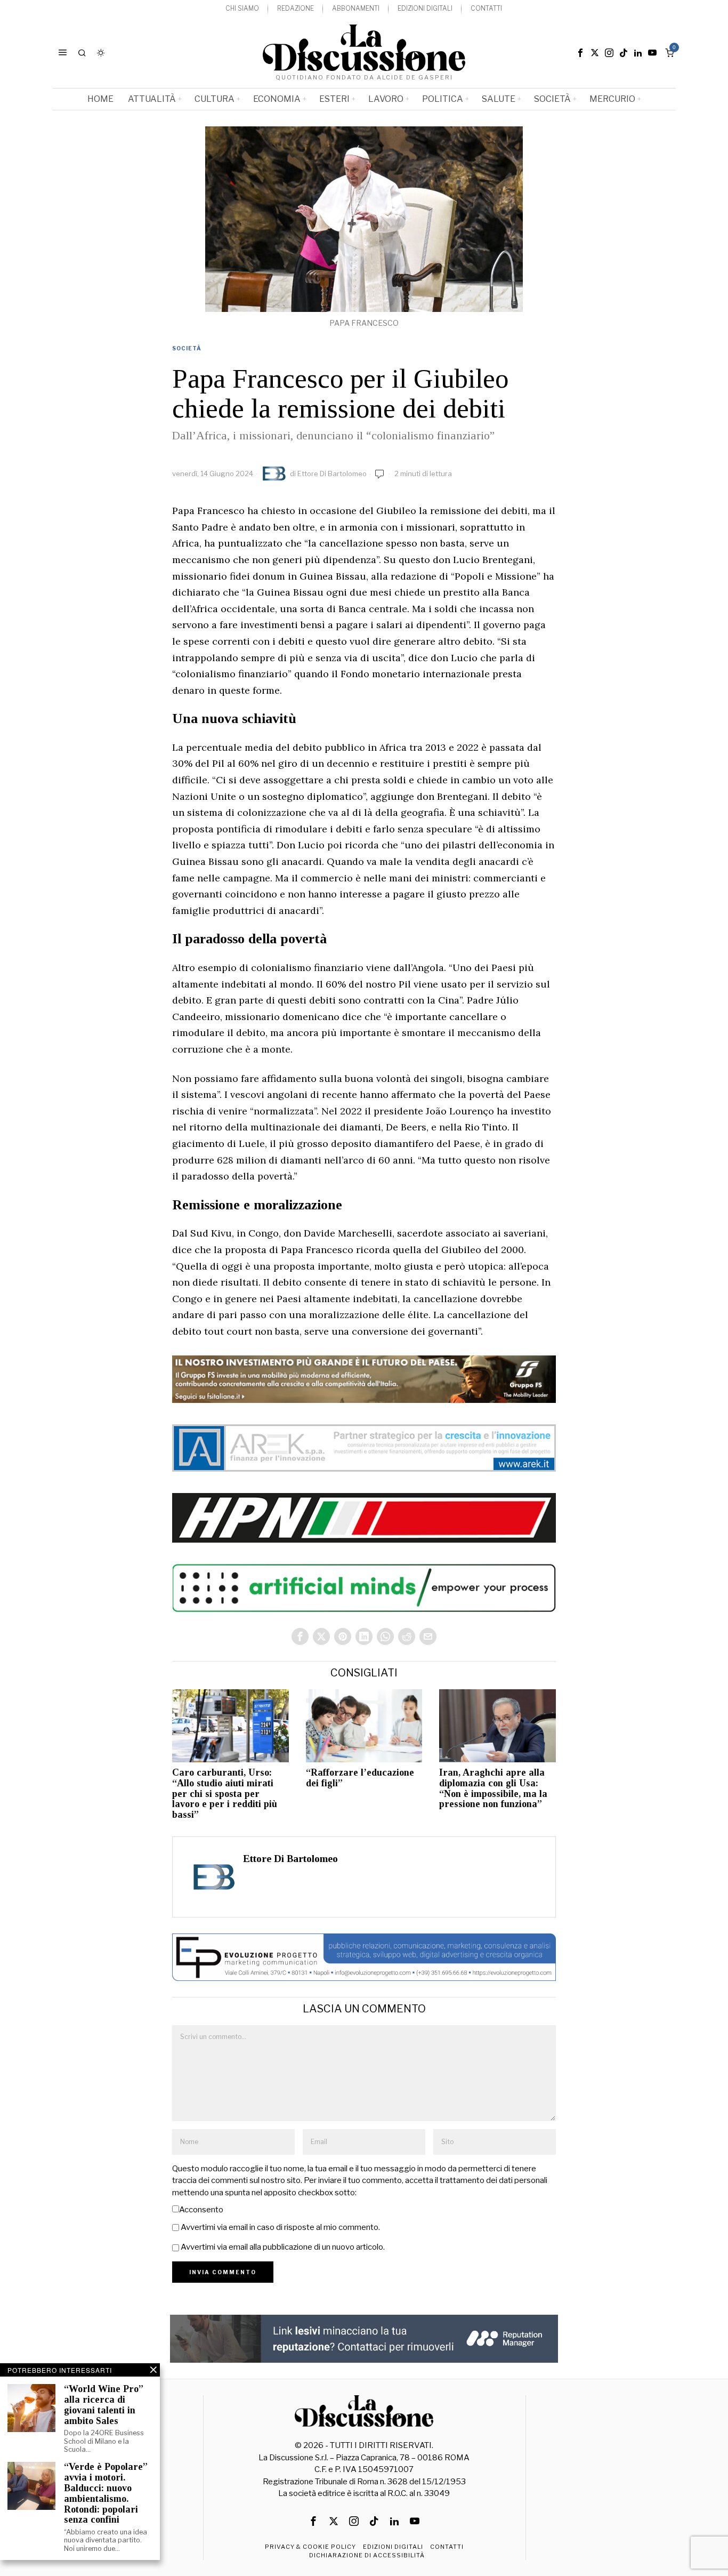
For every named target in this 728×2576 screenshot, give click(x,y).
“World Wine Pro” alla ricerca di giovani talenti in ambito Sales (104, 2405)
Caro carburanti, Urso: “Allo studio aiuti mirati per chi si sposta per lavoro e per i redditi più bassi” (225, 1794)
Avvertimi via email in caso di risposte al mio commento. (280, 2227)
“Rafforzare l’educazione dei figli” (360, 1778)
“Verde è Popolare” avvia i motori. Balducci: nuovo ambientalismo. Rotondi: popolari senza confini (106, 2493)
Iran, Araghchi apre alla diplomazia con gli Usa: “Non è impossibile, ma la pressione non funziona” (493, 1788)
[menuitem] (242, 9)
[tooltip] (580, 53)
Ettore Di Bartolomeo (332, 474)
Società (187, 348)
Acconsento (201, 2210)
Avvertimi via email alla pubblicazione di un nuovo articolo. (283, 2247)
